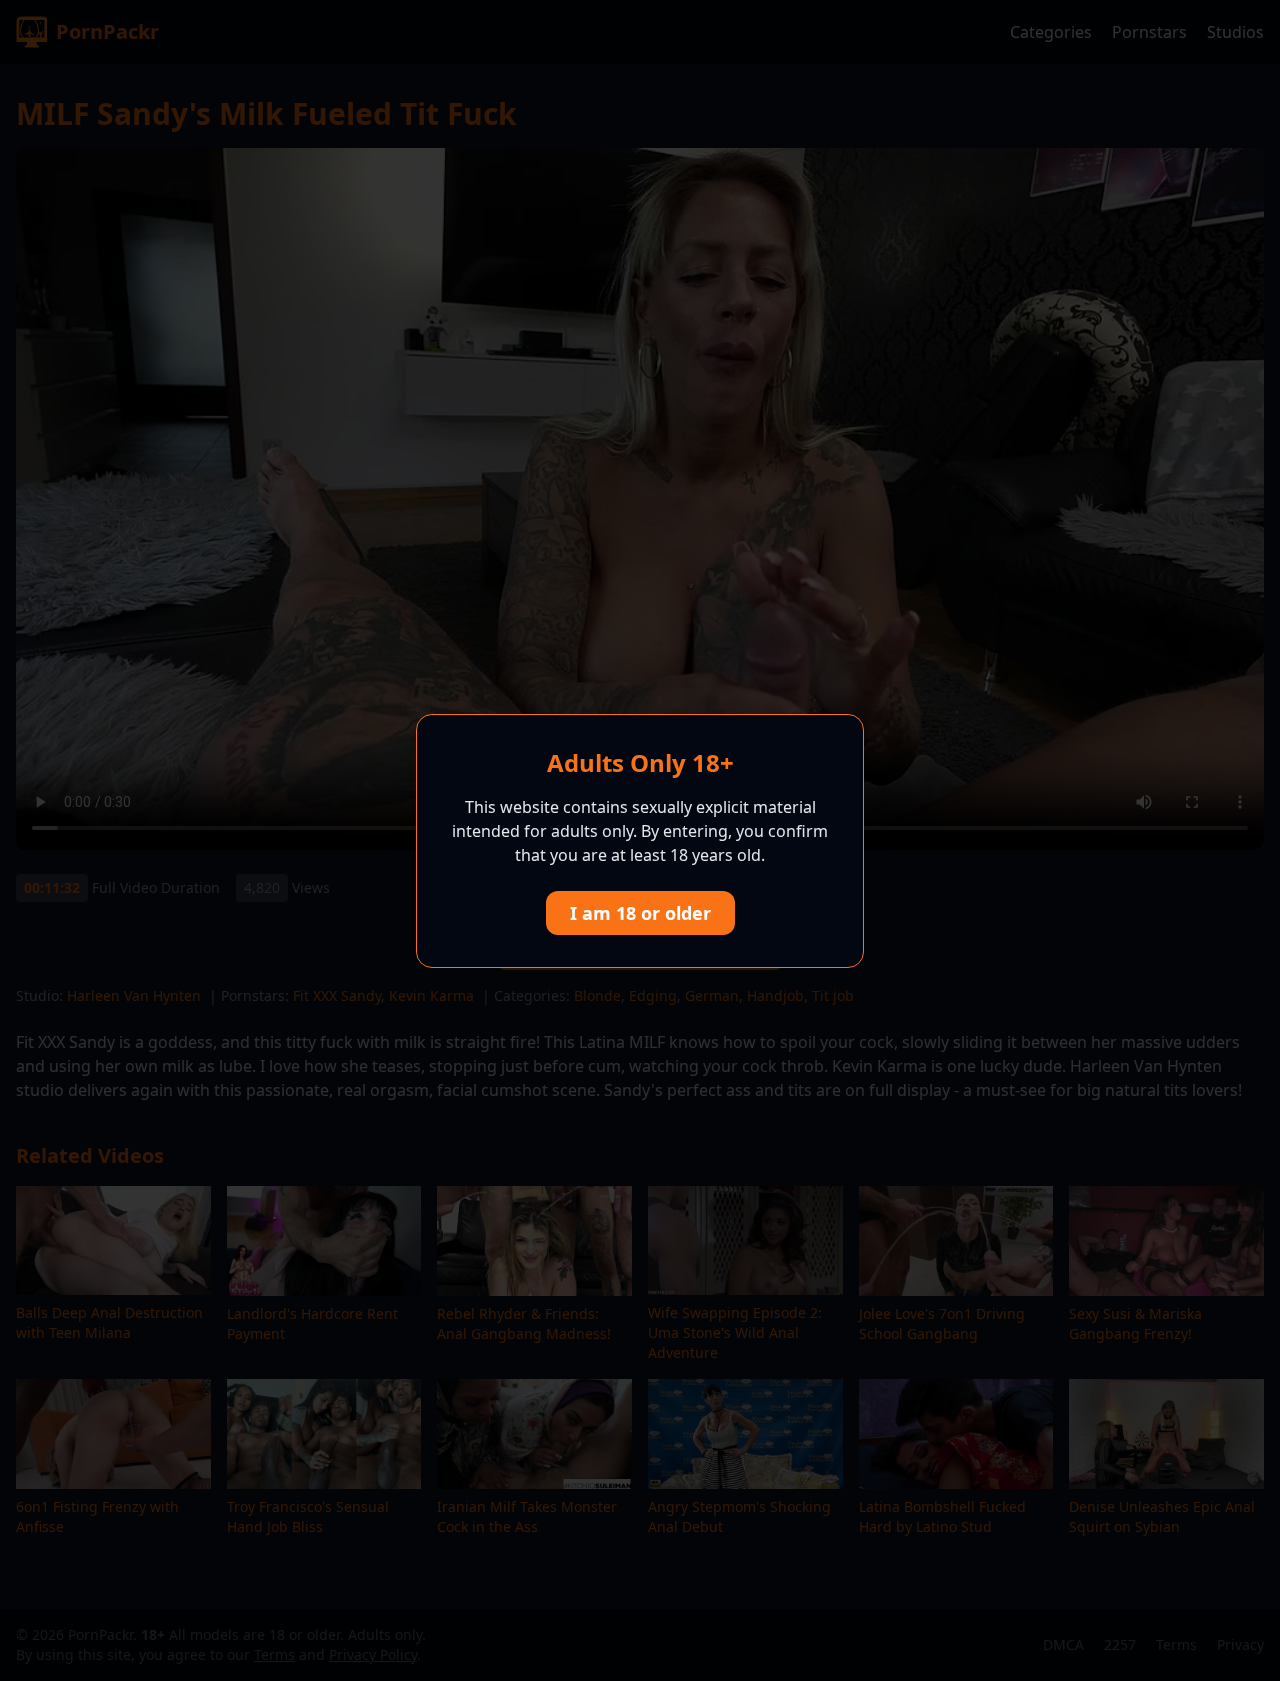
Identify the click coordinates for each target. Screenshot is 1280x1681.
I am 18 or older (640, 913)
